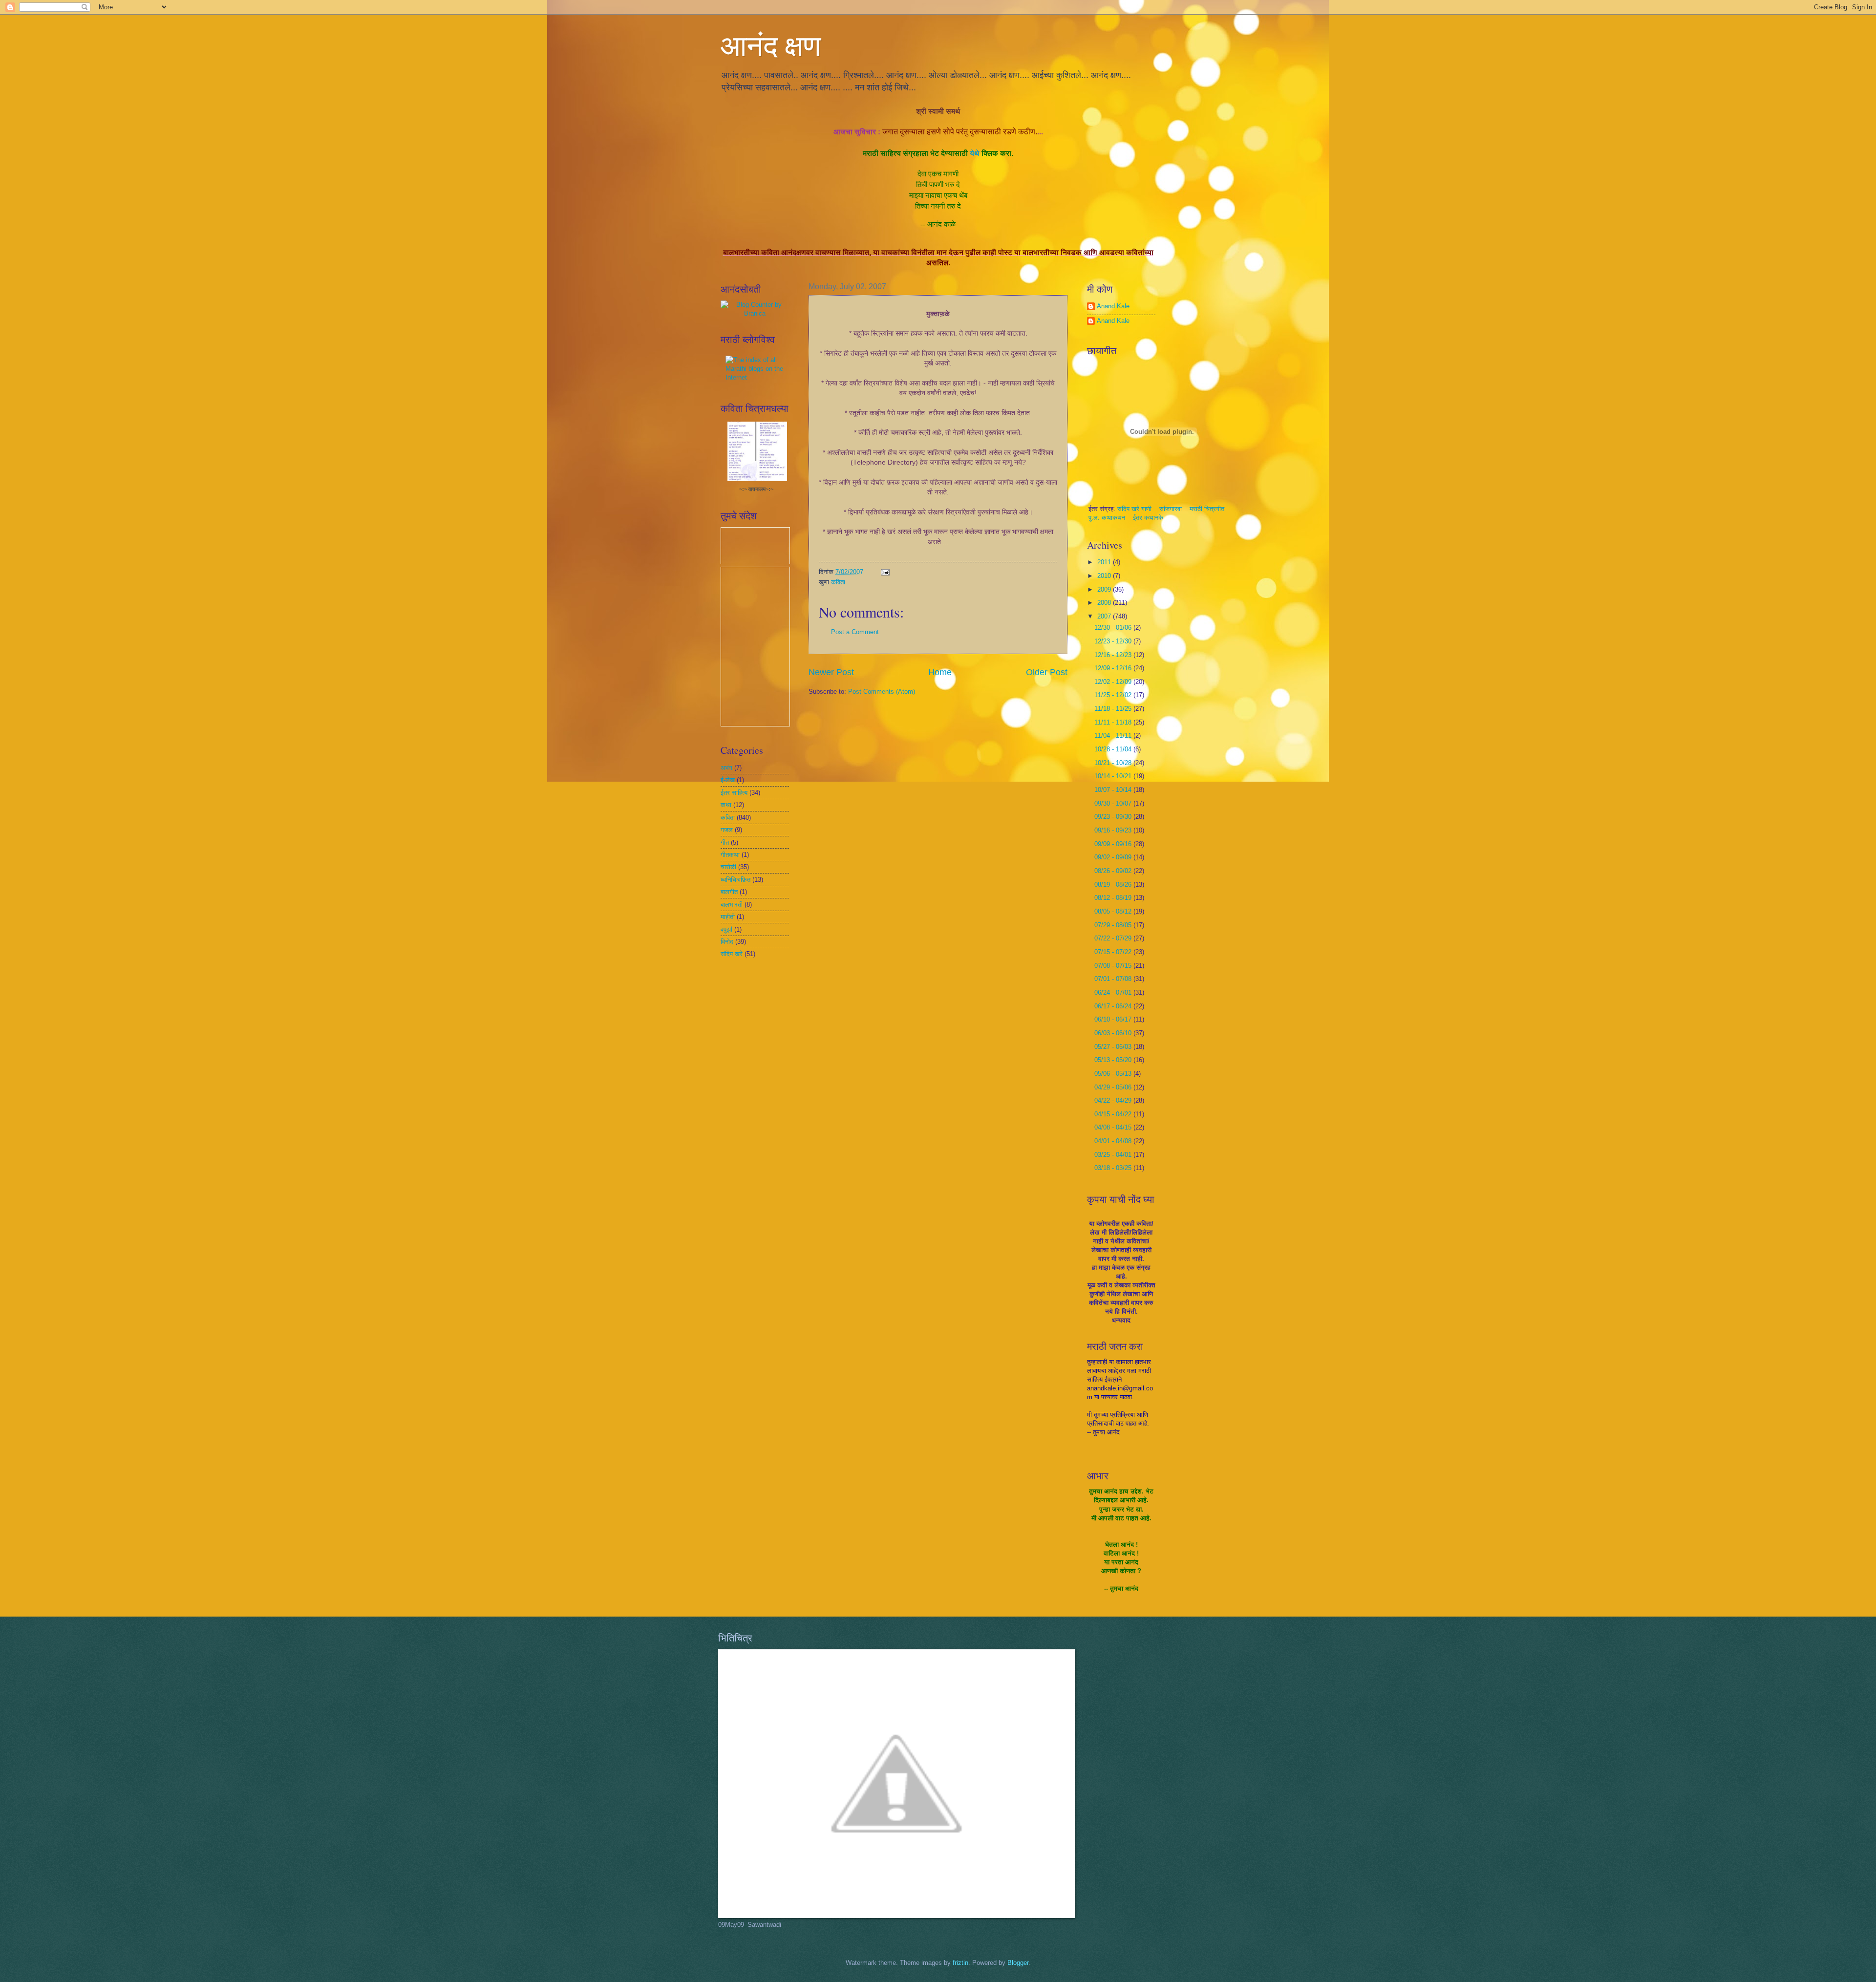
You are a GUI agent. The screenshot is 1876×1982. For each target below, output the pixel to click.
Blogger (1018, 1963)
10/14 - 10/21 (1114, 776)
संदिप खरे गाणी (1135, 509)
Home (940, 672)
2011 (1105, 562)
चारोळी (728, 867)
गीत (725, 842)
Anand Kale (1113, 306)
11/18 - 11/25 (1114, 709)
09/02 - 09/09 (1114, 857)
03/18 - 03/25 (1114, 1168)
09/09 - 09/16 (1114, 844)
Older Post (1047, 672)
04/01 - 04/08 (1114, 1141)
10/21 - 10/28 (1114, 763)
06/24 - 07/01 (1114, 992)
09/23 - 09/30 (1114, 817)
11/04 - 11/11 (1114, 735)
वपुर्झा (726, 929)
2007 (1105, 616)
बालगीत (729, 892)
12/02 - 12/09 (1114, 682)
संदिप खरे (732, 954)
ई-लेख (728, 780)
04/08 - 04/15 (1114, 1127)
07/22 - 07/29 (1114, 938)
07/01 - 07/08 (1114, 979)
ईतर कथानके (1148, 518)
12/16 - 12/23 (1114, 655)
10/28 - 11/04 (1114, 749)
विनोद (727, 942)
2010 (1105, 576)
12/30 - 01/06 (1114, 628)
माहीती (728, 917)
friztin (960, 1963)
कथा (726, 805)
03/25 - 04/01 (1114, 1155)
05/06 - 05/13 (1114, 1074)
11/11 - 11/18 (1114, 722)
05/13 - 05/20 (1114, 1060)
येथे (975, 153)
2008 (1105, 603)
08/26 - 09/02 (1114, 871)
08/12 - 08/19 (1114, 898)
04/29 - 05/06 (1114, 1087)
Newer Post (831, 672)
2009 (1105, 589)
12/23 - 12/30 (1114, 641)
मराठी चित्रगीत (1207, 509)
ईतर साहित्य (734, 793)
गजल (727, 830)
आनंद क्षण (771, 45)
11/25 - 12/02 (1114, 695)
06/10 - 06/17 (1114, 1019)
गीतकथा (730, 855)
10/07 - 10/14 (1114, 790)
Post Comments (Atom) (882, 692)
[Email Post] (885, 572)
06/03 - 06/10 (1114, 1033)
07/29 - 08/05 (1114, 925)
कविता (838, 582)
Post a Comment (855, 632)
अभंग (726, 768)
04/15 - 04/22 (1114, 1114)
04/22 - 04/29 (1114, 1100)
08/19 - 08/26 (1114, 884)
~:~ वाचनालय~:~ (756, 489)
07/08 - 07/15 (1114, 966)
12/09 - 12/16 (1114, 668)
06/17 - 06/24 (1114, 1006)
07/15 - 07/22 (1114, 952)
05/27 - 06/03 (1114, 1047)
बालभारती (732, 905)
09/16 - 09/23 (1114, 830)
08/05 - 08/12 (1114, 911)
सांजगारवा (1171, 509)
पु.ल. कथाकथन (1108, 518)
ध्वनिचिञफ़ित (735, 880)
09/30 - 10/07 (1114, 803)
